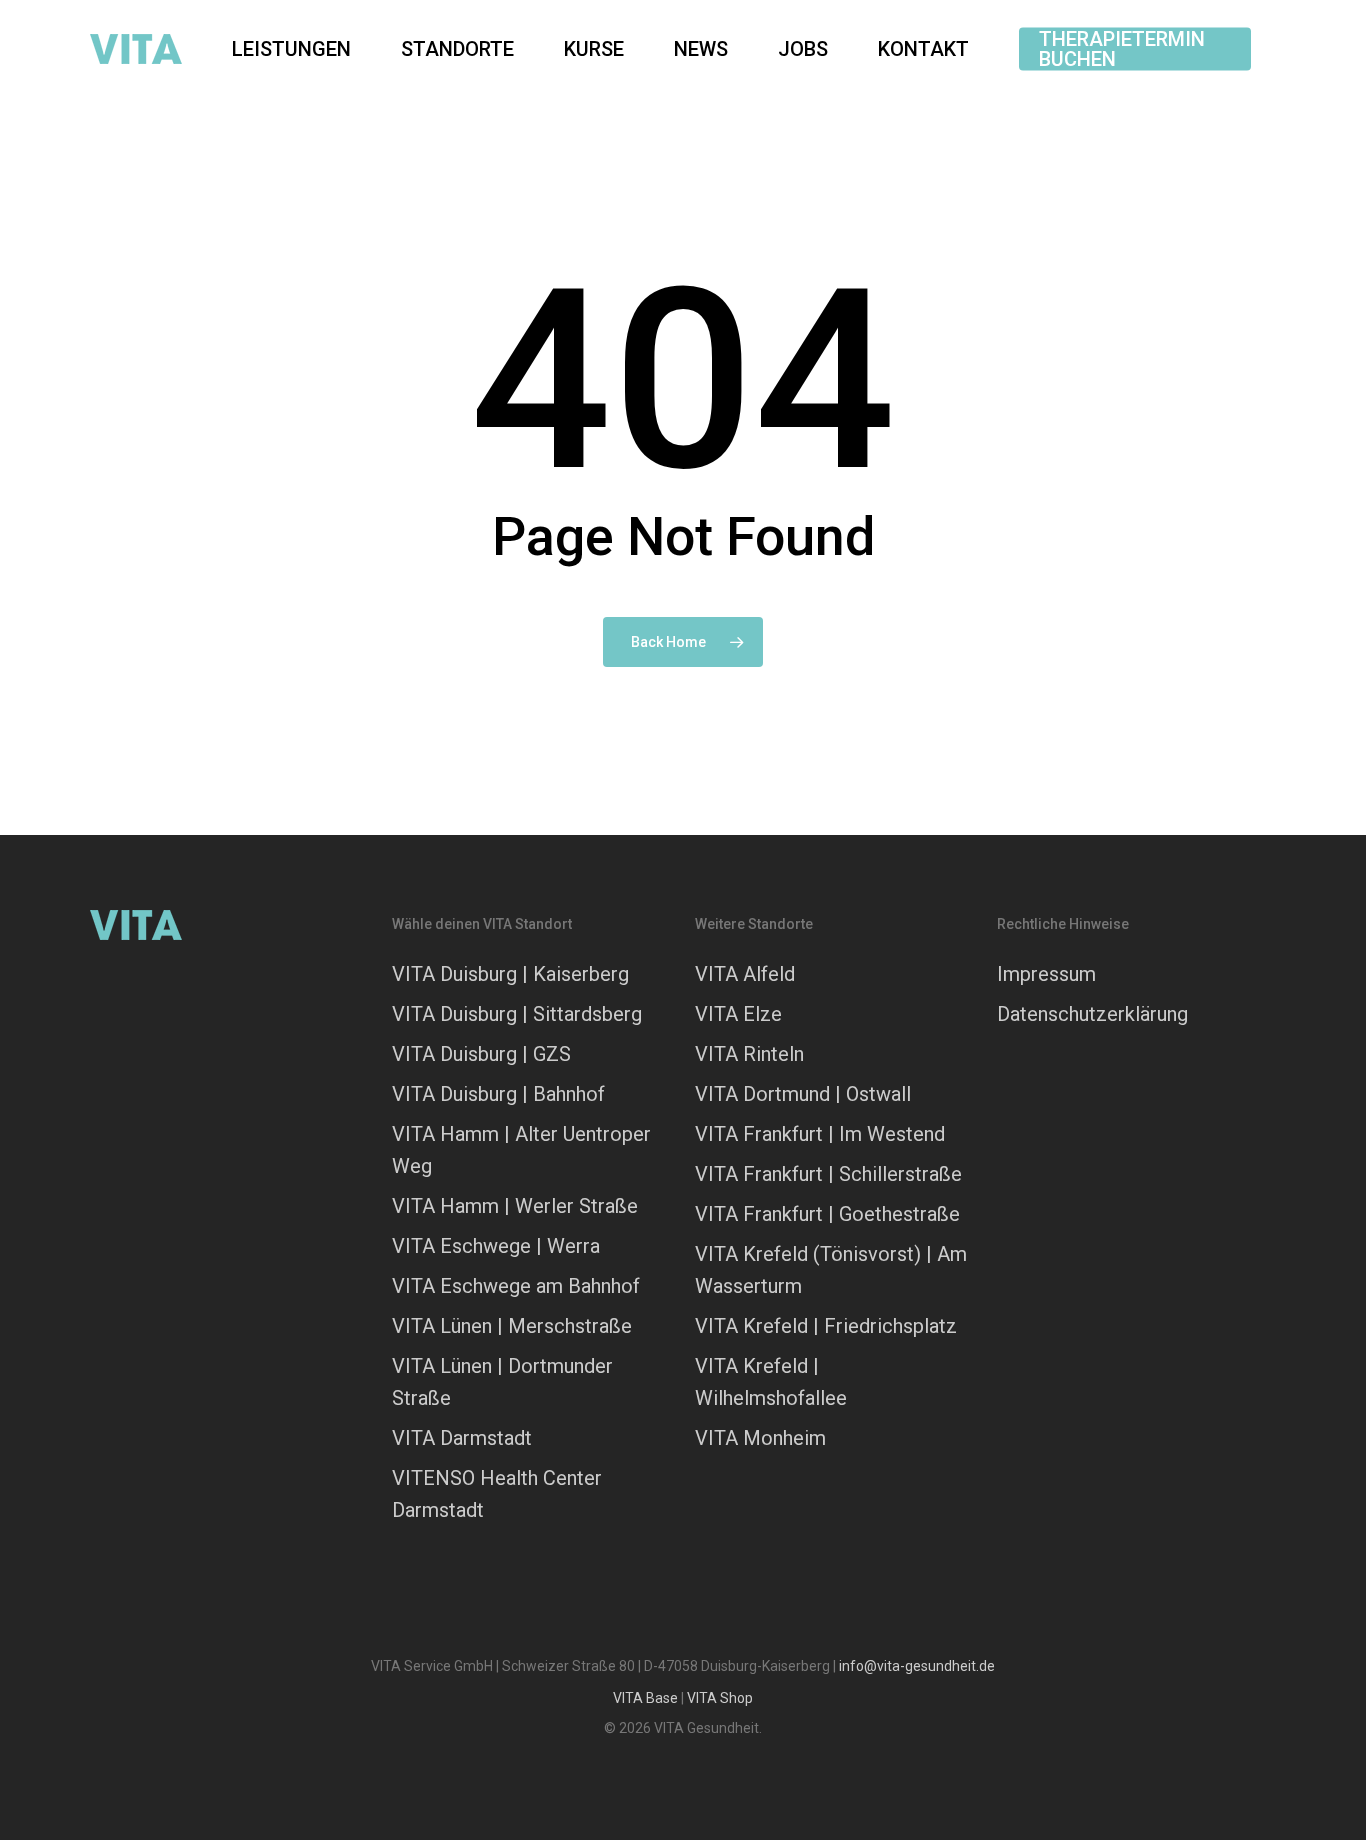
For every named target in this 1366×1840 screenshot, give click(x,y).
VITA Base (645, 1698)
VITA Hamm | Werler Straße (515, 1206)
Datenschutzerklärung (1092, 1014)
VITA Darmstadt (462, 1438)
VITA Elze (738, 1014)
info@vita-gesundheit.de (917, 1666)
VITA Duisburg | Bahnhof (498, 1094)
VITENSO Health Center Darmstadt (497, 1494)
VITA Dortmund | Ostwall (803, 1094)
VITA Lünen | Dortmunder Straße (502, 1382)
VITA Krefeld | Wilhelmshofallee (771, 1382)
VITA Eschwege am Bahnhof (516, 1286)
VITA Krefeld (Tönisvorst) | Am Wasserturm (831, 1270)
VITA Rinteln (749, 1054)
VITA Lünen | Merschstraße (512, 1326)
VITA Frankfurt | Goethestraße (827, 1214)
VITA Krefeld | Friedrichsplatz (826, 1326)
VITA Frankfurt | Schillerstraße (828, 1174)
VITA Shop (720, 1698)
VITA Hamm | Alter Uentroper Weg (521, 1150)
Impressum (1046, 974)
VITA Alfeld (745, 974)
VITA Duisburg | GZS (481, 1054)
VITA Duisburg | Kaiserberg (510, 974)
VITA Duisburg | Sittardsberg (517, 1014)
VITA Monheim (760, 1438)
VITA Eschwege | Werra (496, 1246)
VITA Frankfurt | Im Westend (820, 1134)
